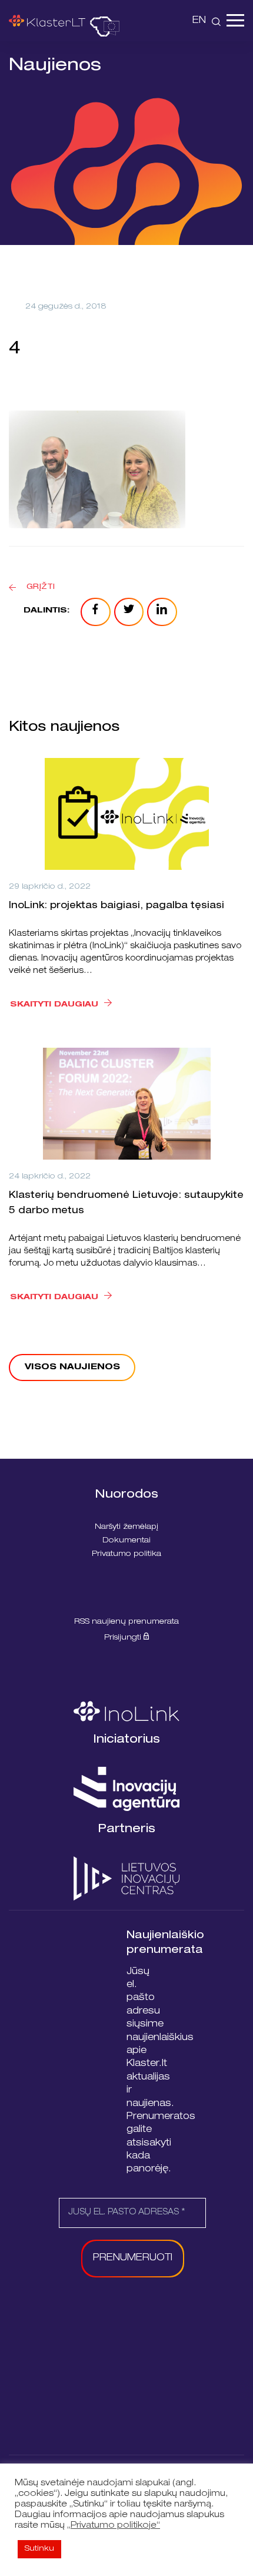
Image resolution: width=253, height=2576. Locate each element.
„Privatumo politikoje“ (114, 2526)
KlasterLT (47, 21)
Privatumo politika (126, 1554)
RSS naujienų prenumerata (126, 1622)
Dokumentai (126, 1541)
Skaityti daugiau (54, 1005)
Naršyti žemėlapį (126, 1527)
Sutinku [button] (39, 2549)
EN (199, 21)
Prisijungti (124, 1638)
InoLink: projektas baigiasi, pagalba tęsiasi (116, 906)
